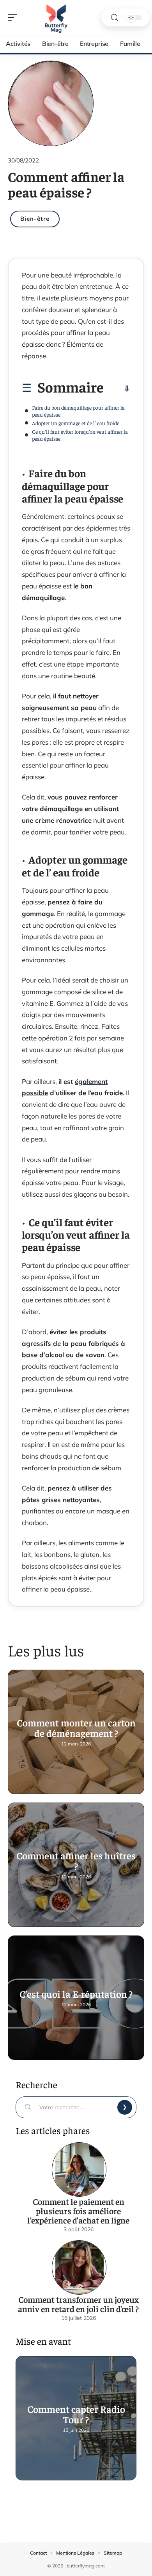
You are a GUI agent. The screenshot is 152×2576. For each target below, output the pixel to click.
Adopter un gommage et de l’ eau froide (76, 423)
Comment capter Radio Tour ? (76, 2414)
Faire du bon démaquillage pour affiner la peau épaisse (78, 411)
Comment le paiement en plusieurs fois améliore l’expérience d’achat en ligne (78, 2211)
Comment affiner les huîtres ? (76, 1860)
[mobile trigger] (14, 17)
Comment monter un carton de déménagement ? (76, 1728)
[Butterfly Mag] (56, 17)
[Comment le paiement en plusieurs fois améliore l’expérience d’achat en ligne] (79, 2169)
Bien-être (35, 219)
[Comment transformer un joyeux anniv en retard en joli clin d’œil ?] (79, 2267)
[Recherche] (115, 18)
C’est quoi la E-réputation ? (76, 1994)
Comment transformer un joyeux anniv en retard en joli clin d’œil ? (78, 2304)
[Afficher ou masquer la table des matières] (117, 389)
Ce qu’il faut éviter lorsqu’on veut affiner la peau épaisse (80, 435)
